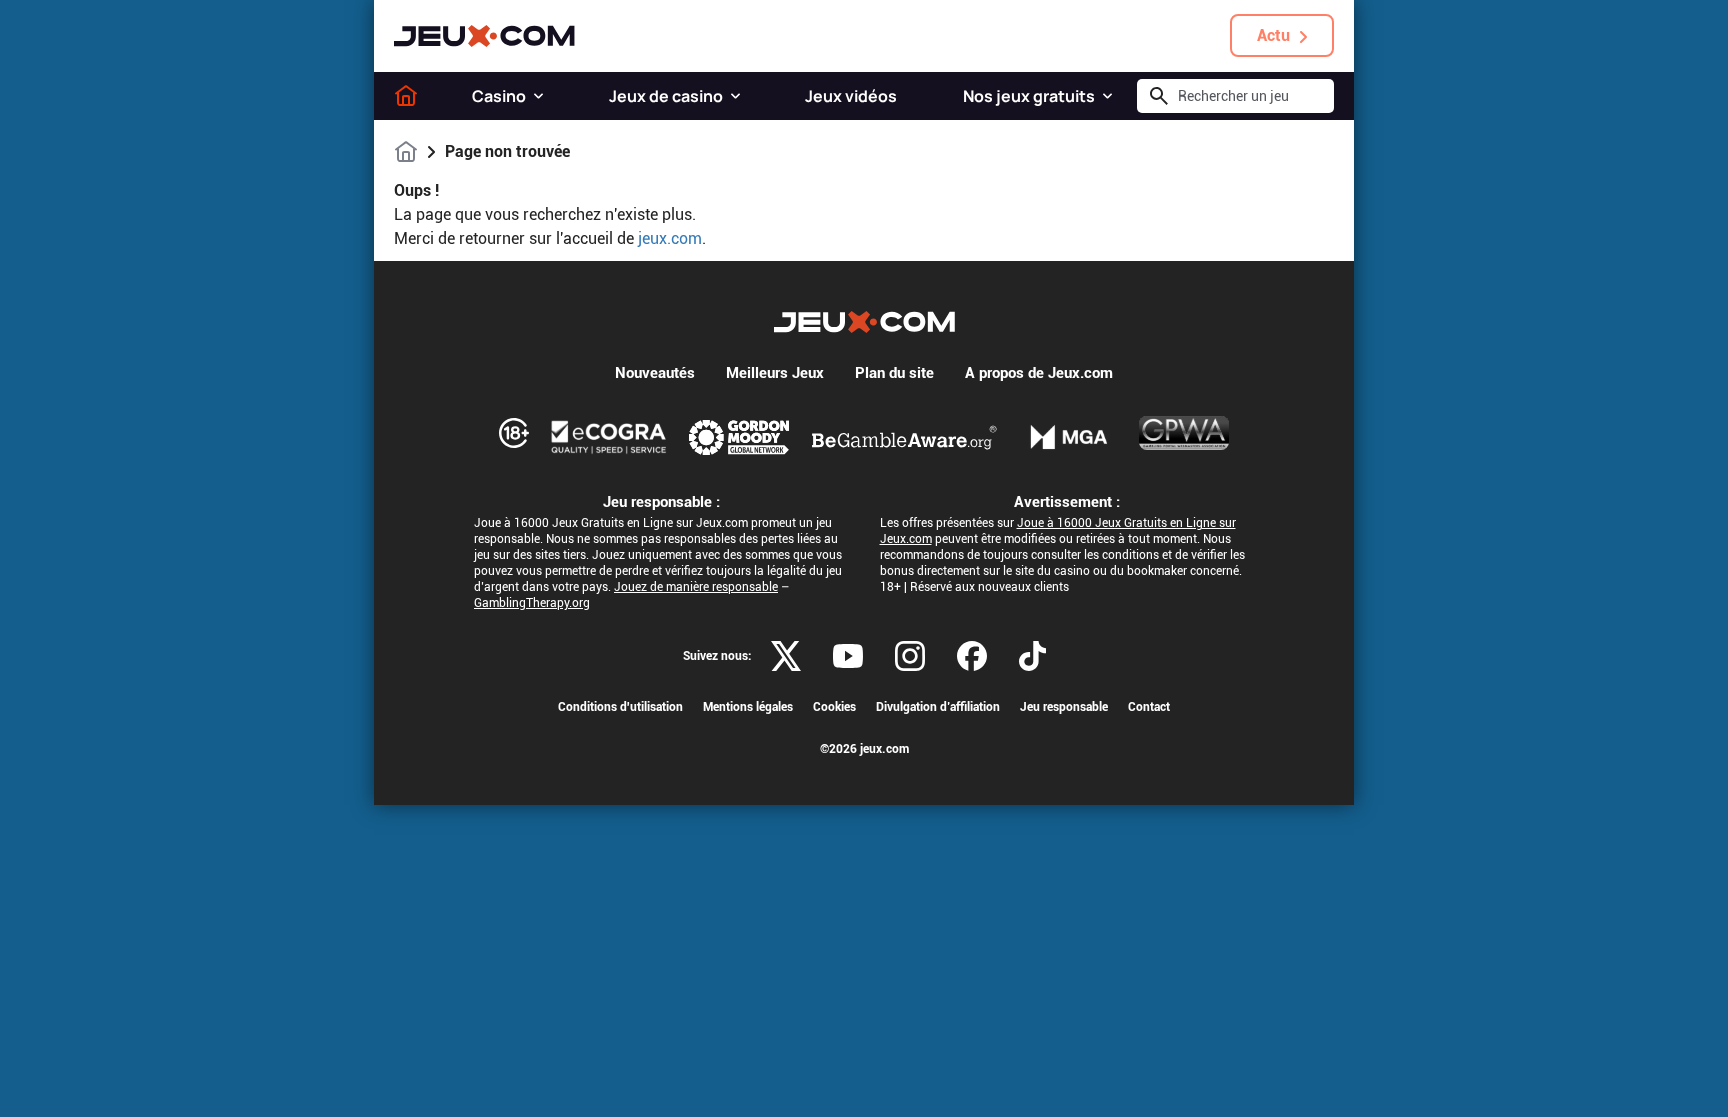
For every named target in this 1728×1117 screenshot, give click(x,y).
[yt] (848, 656)
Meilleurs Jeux (775, 373)
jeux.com (670, 238)
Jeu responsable (1064, 707)
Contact (1149, 707)
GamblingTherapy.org (532, 603)
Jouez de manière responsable (696, 587)
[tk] (1032, 656)
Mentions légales (748, 707)
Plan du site (894, 373)
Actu (1273, 35)
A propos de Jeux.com (1039, 373)
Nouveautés (655, 373)
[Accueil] (406, 96)
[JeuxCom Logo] (484, 36)
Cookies (834, 707)
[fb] (972, 656)
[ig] (910, 656)
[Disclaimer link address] (609, 437)
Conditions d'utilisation (620, 707)
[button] (538, 96)
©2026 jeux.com (864, 749)
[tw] (786, 656)
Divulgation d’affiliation (938, 707)
